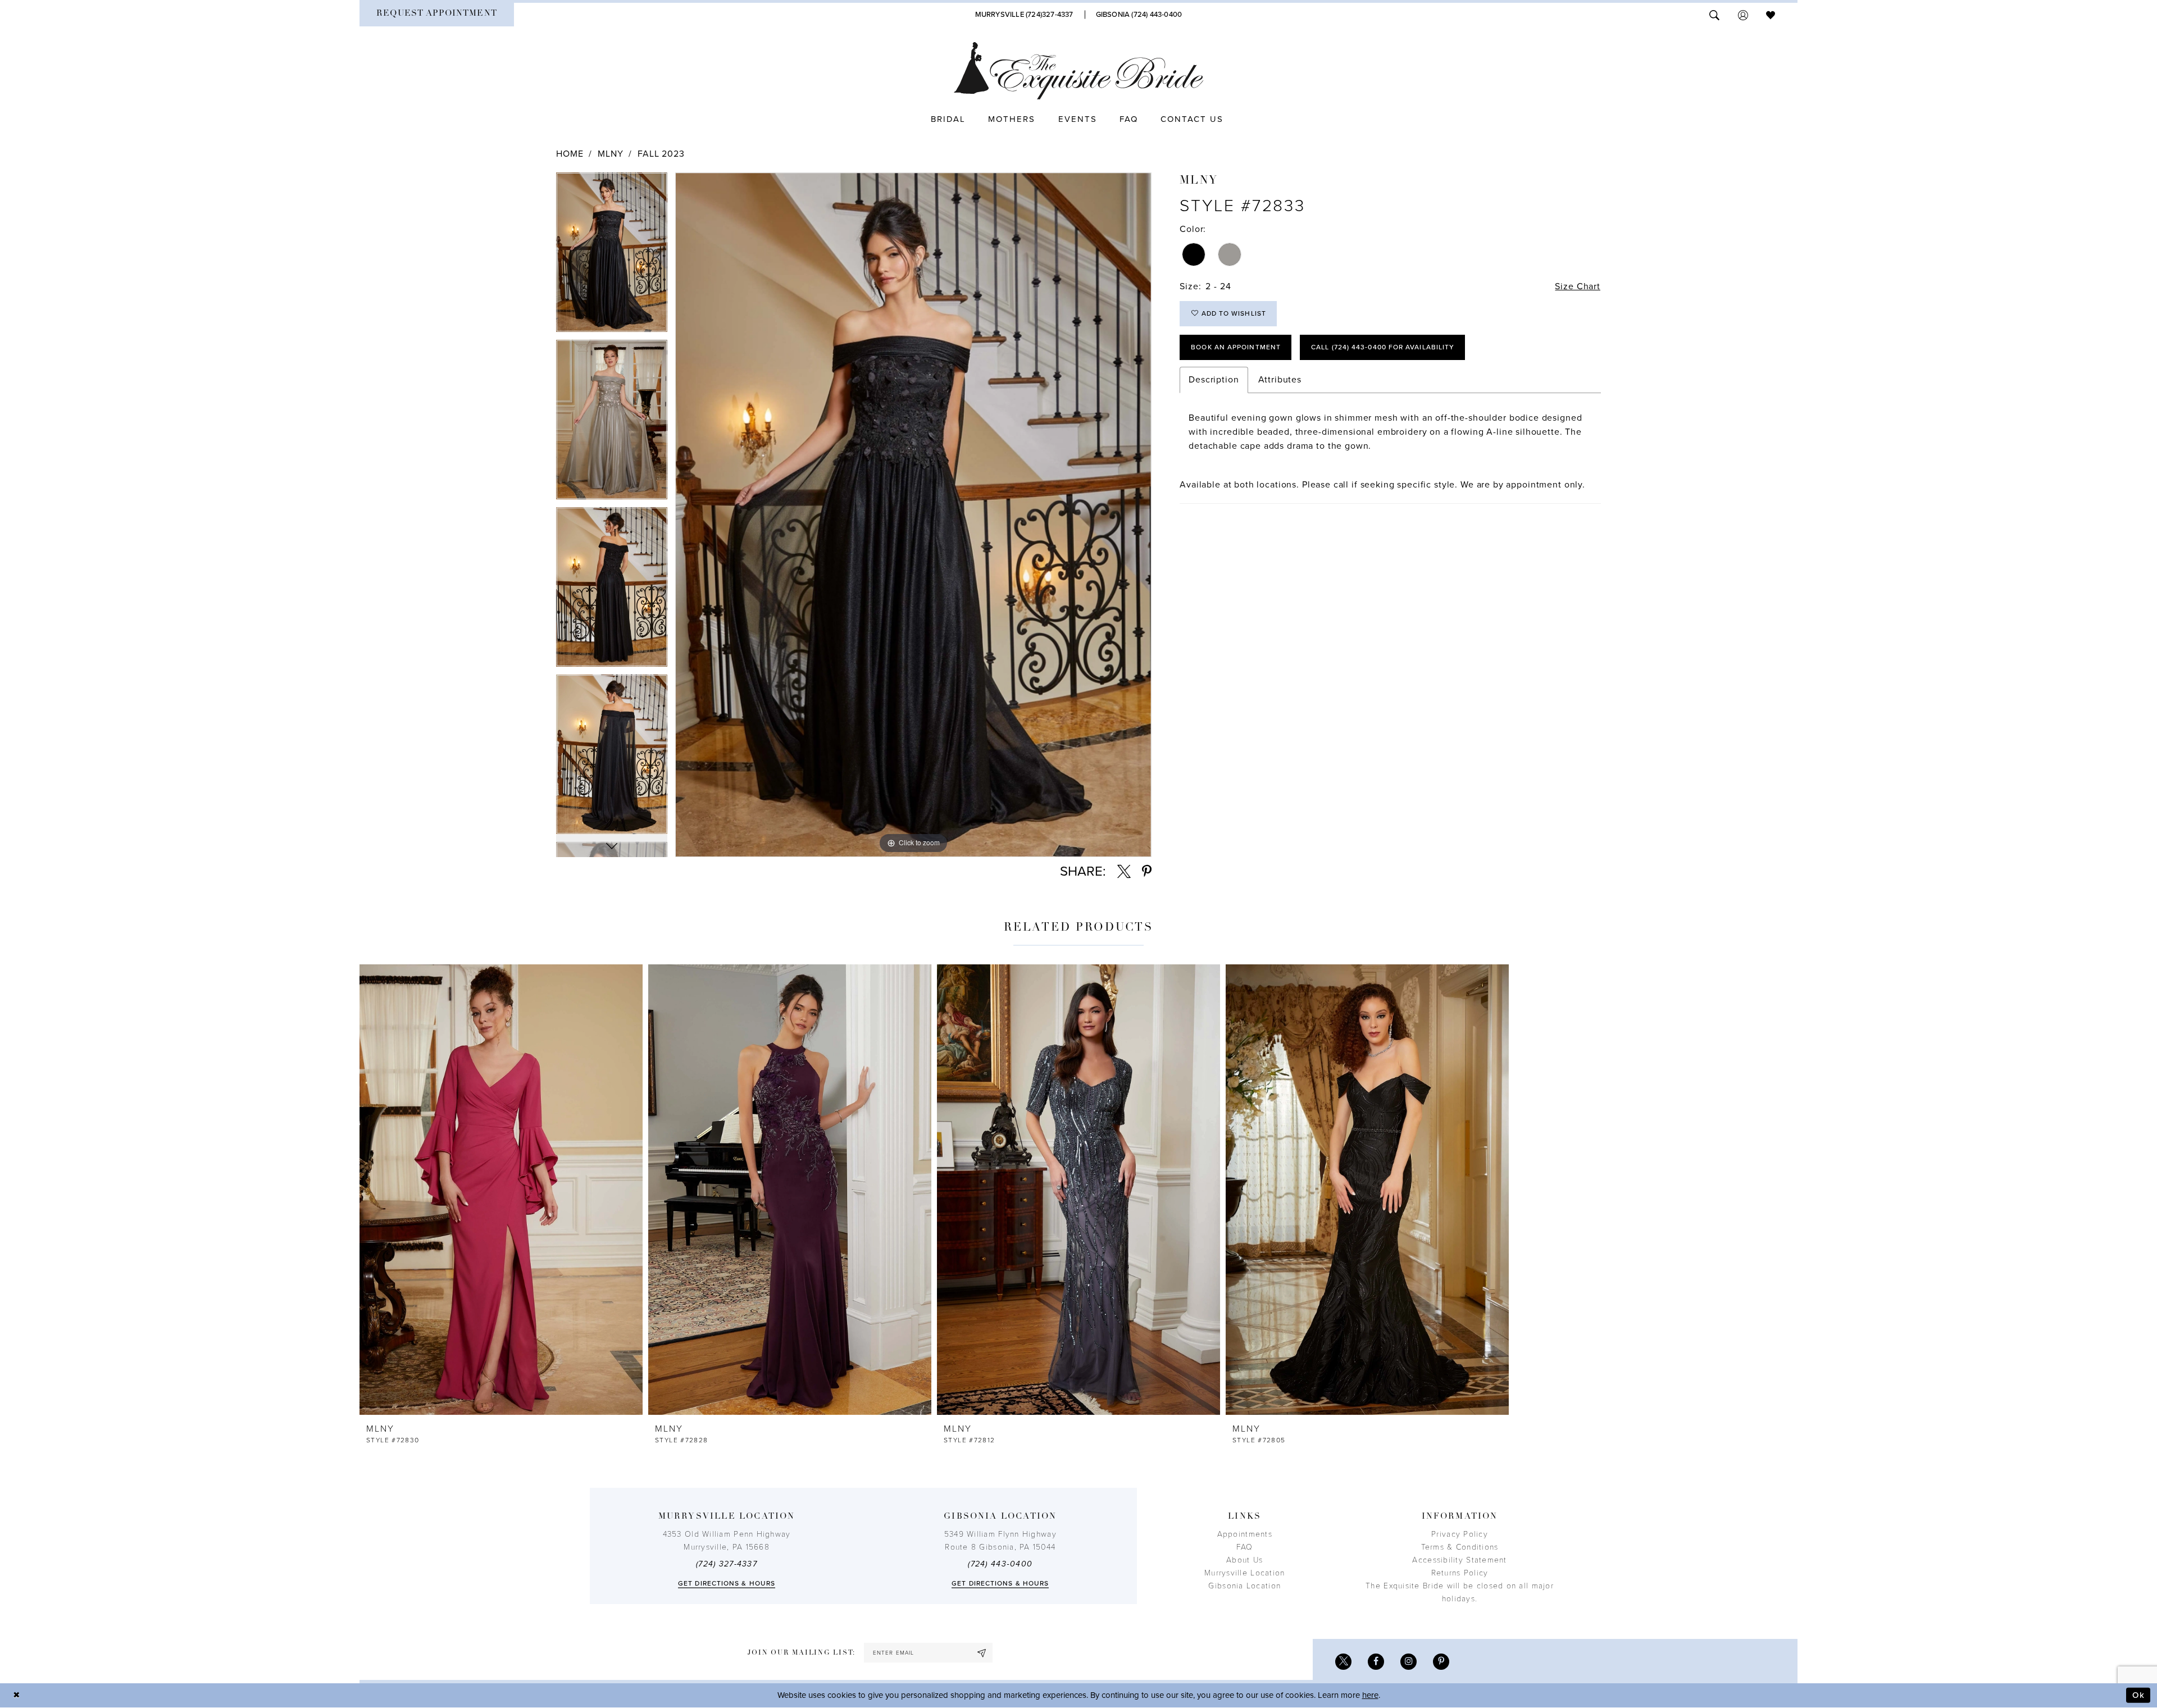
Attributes (1280, 380)
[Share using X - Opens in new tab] (1124, 872)
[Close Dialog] (17, 1695)
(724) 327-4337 (727, 1564)
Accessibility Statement (1459, 1560)
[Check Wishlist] (1771, 14)
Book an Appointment (1236, 347)
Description (1214, 380)
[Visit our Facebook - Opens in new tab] (1376, 1662)
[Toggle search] (1714, 14)
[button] (1743, 14)
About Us (1244, 1560)
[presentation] (501, 1190)
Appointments (1245, 1534)
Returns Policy (1460, 1573)
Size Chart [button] (1578, 286)
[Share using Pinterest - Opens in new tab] (1147, 872)
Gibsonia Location (1244, 1586)
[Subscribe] (982, 1653)
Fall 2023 (661, 154)
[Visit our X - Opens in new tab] (1343, 1662)
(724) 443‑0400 (1000, 1564)
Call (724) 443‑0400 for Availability (1383, 347)
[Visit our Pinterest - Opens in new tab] (1441, 1662)
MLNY (610, 154)
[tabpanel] (612, 256)
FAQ (1245, 1547)
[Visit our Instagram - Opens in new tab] (1409, 1662)
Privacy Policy (1460, 1534)
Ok (2138, 1695)
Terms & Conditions (1460, 1547)
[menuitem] (437, 15)
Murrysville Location (1244, 1573)
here (1370, 1695)
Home (570, 154)
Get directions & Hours (727, 1583)
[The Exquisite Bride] (1079, 71)
